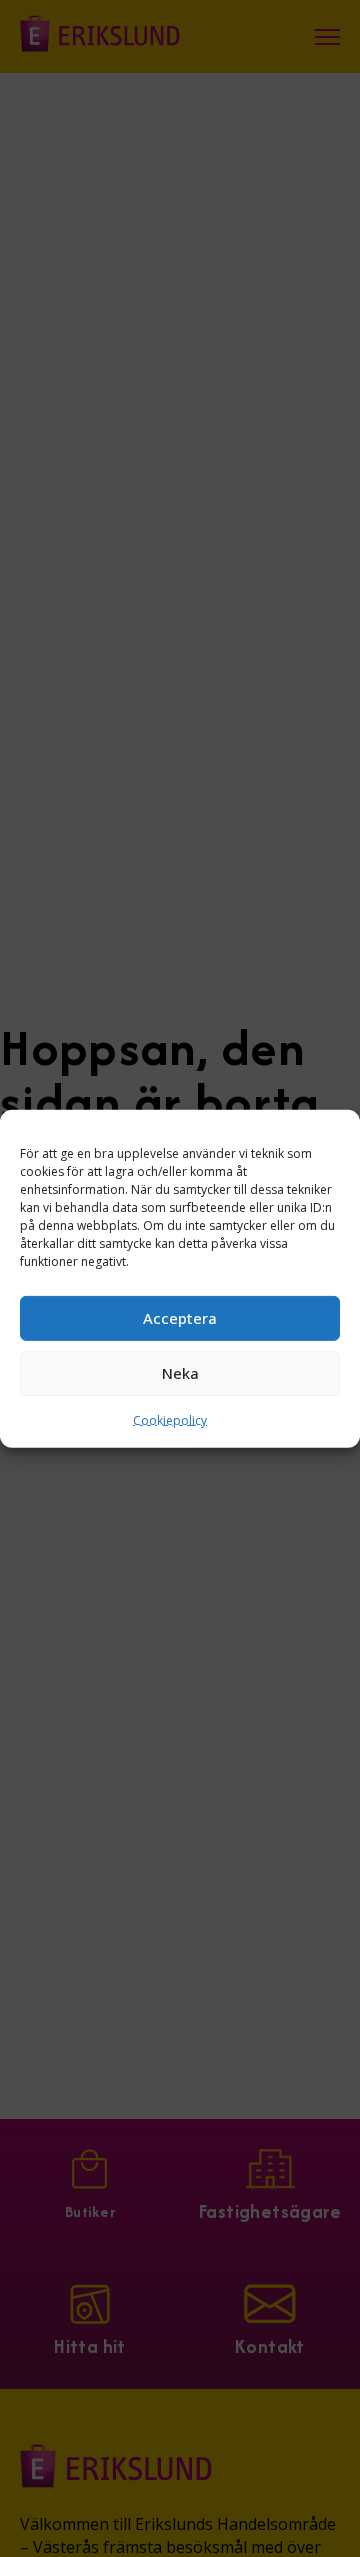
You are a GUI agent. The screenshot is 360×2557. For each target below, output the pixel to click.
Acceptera (180, 1318)
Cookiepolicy (170, 1419)
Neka (180, 1373)
